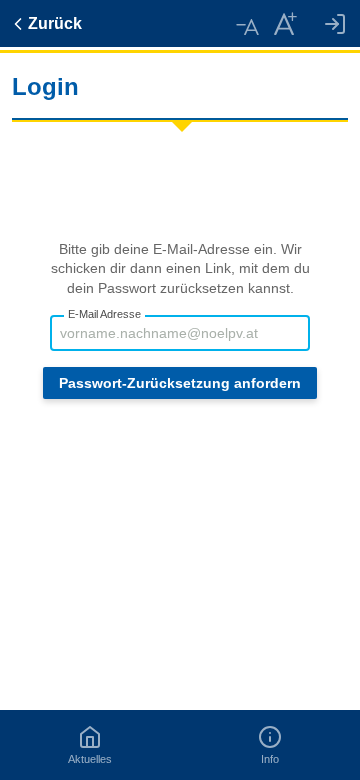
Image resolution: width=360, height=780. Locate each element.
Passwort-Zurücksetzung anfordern (180, 383)
